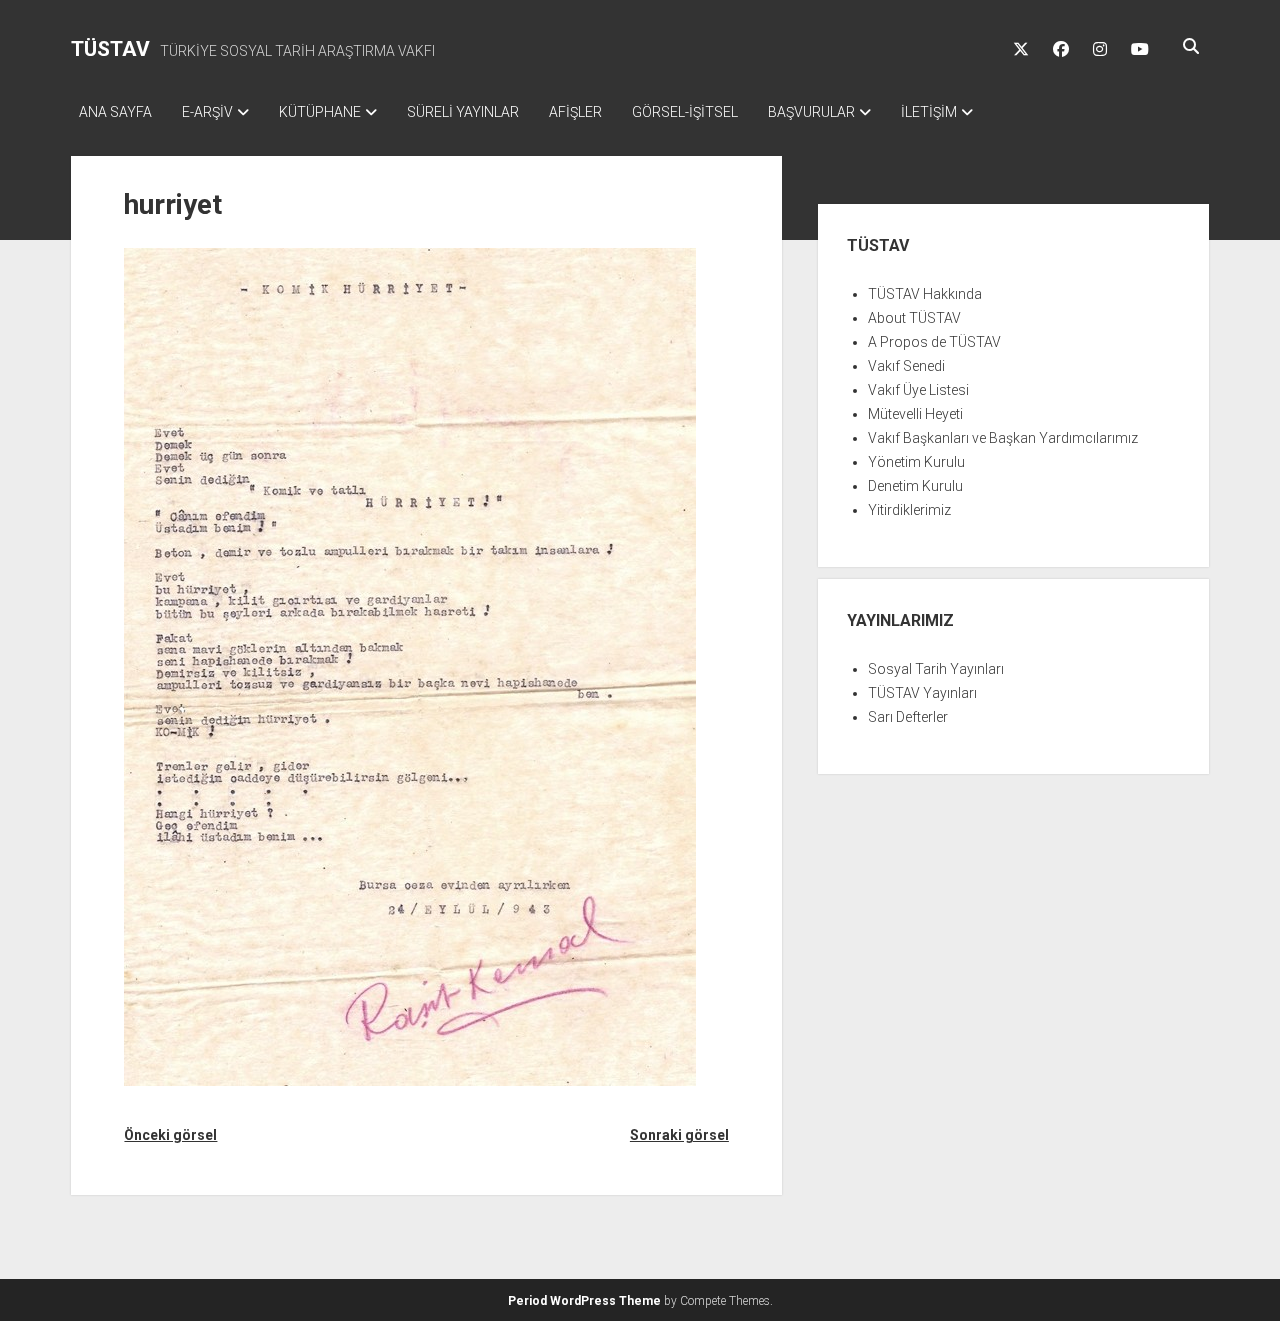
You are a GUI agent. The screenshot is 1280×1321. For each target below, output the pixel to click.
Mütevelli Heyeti (915, 414)
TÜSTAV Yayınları (922, 693)
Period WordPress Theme (584, 1301)
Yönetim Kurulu (916, 462)
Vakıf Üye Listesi (918, 390)
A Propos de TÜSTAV (934, 342)
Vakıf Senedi (906, 366)
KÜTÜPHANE (320, 112)
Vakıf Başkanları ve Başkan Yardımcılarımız (1003, 438)
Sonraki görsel (679, 1135)
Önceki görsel (170, 1135)
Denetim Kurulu (915, 486)
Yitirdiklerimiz (909, 510)
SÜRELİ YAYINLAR (463, 112)
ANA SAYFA (115, 112)
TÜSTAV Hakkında (925, 294)
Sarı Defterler (908, 717)
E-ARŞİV (207, 112)
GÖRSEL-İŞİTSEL (685, 112)
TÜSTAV (110, 49)
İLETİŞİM (929, 112)
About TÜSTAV (914, 318)
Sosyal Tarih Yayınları (936, 669)
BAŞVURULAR (811, 112)
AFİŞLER (575, 112)
